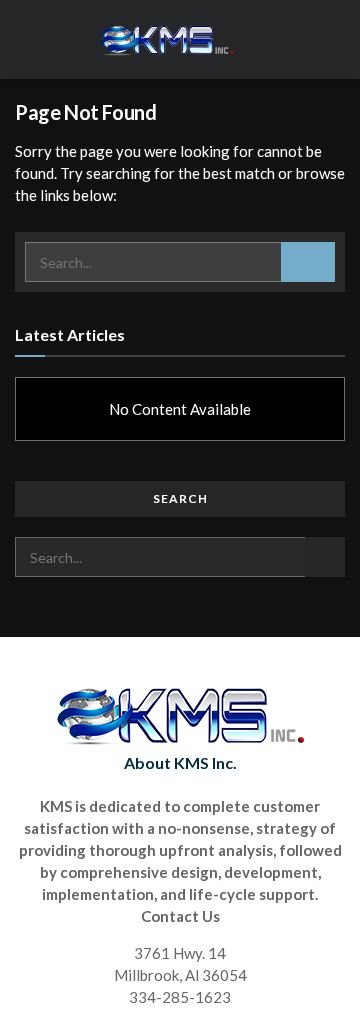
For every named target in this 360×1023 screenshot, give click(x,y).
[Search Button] (308, 262)
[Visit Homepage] (166, 40)
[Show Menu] (336, 39)
